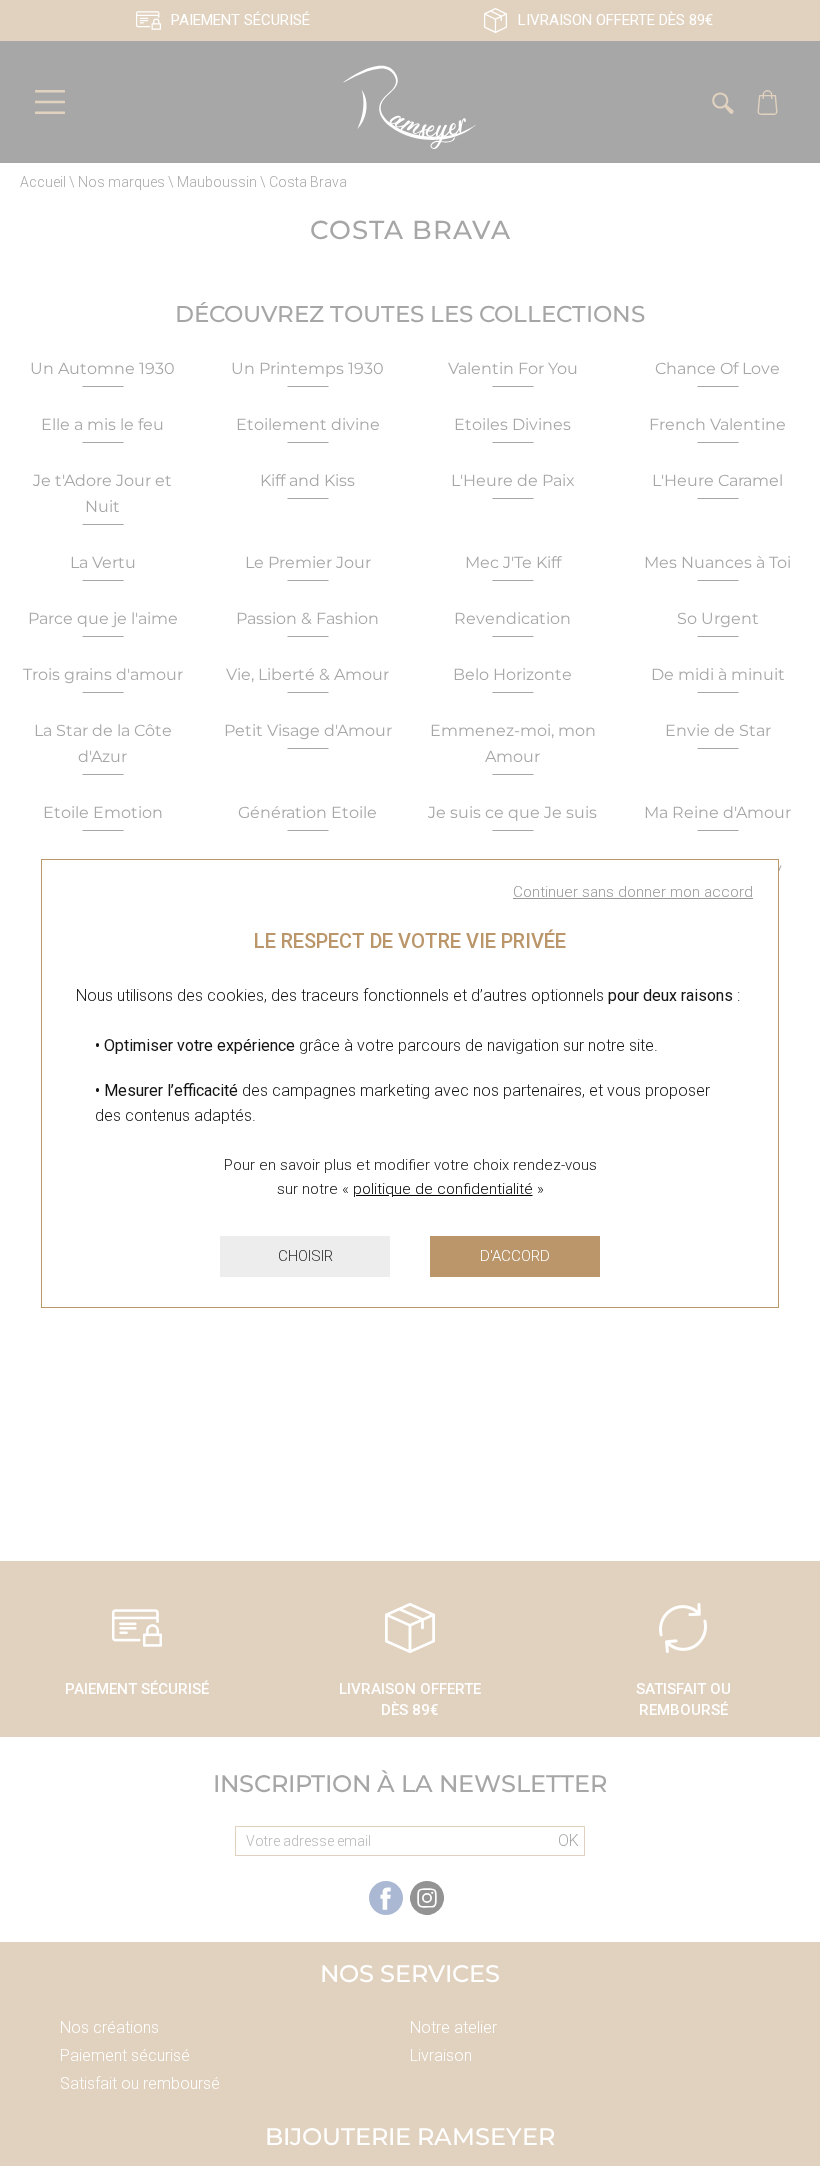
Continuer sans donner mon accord (633, 892)
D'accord (515, 1256)
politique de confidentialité (443, 1189)
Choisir (305, 1256)
